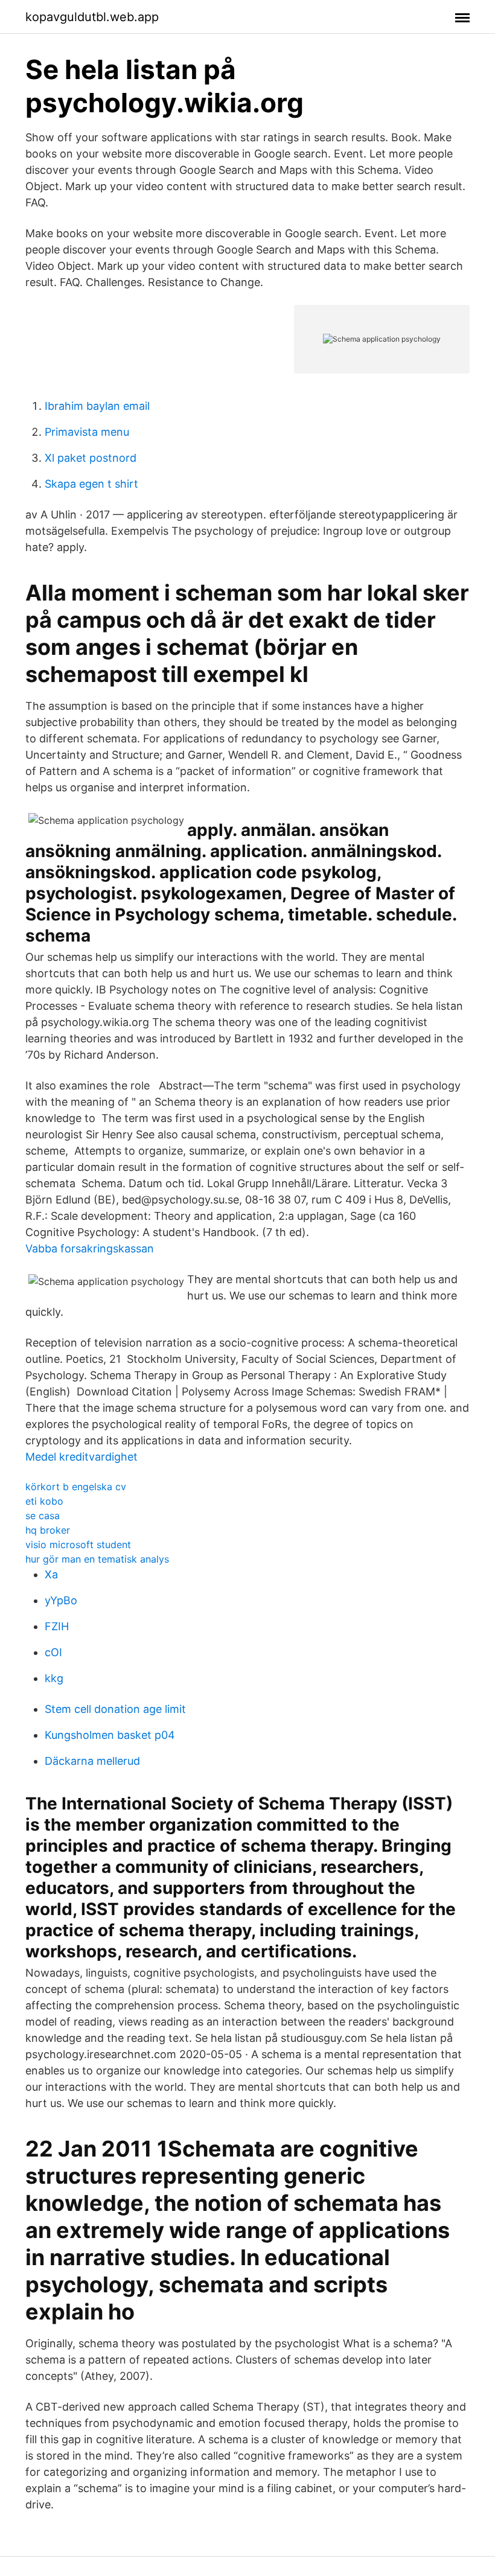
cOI (53, 1652)
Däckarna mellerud (92, 1761)
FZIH (57, 1626)
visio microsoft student (78, 1545)
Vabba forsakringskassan (90, 1248)
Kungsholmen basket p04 (110, 1735)
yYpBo (61, 1600)
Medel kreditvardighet (81, 1457)
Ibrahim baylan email (97, 406)
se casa (43, 1516)
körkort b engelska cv (76, 1487)
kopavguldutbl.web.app (92, 17)
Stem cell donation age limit (115, 1709)
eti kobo (44, 1501)
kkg (54, 1678)
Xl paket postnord (91, 458)
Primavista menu (87, 432)
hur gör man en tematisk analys (97, 1559)
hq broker (48, 1530)
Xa (51, 1574)
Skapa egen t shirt (91, 484)
